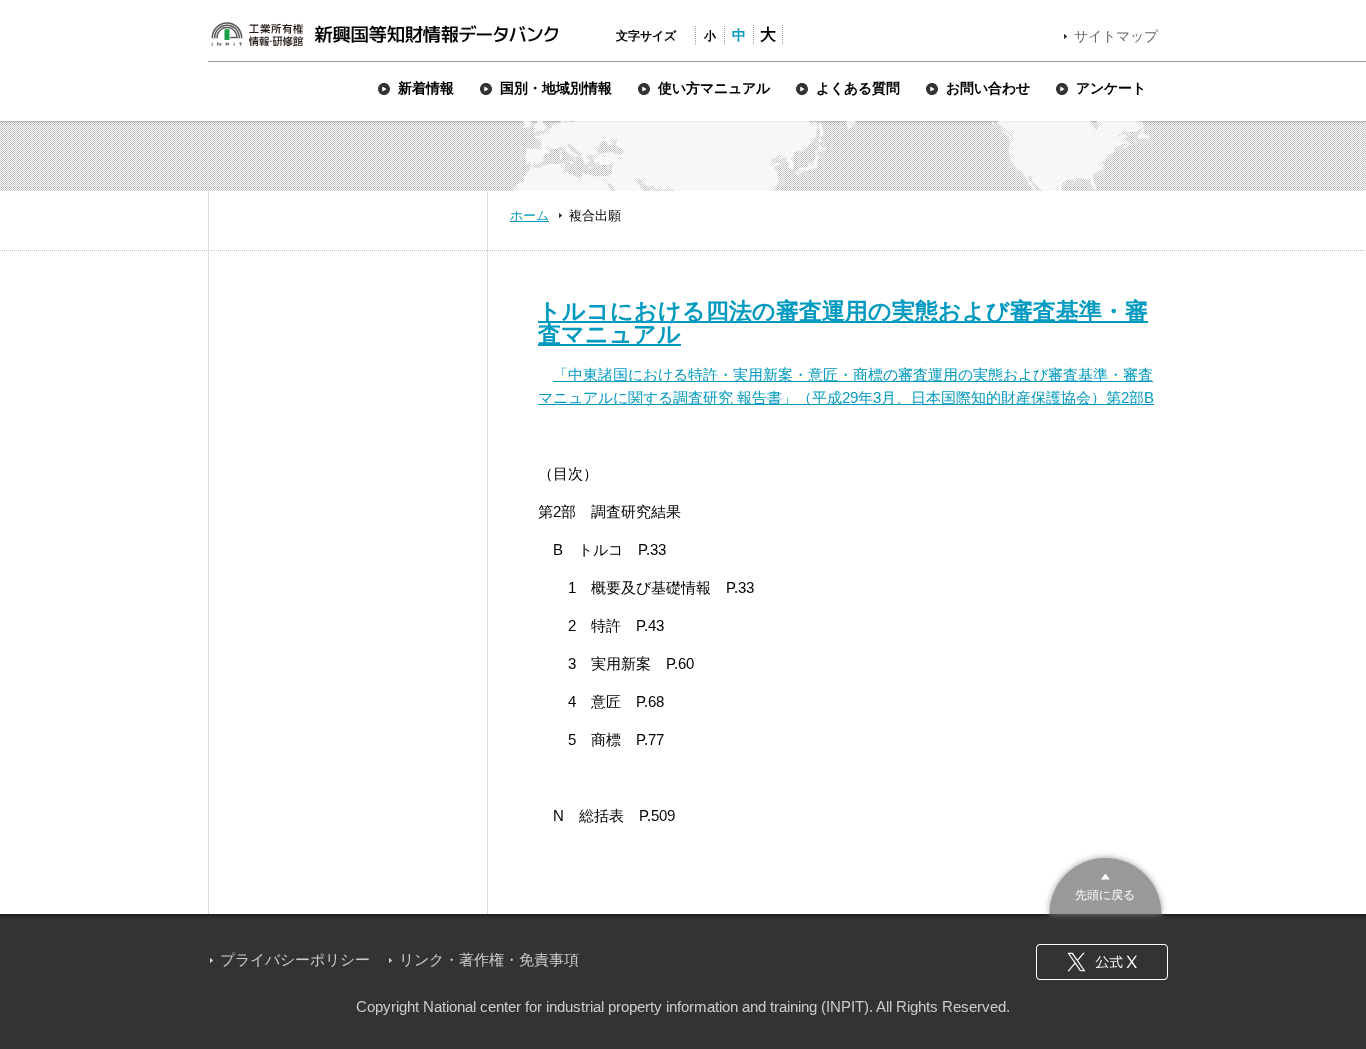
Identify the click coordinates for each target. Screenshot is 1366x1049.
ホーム (529, 215)
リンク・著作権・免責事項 (489, 959)
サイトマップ (1116, 36)
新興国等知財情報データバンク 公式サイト (384, 34)
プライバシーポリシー (295, 959)
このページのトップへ (1105, 883)
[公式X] (1102, 962)
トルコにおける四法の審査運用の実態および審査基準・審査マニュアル (843, 322)
